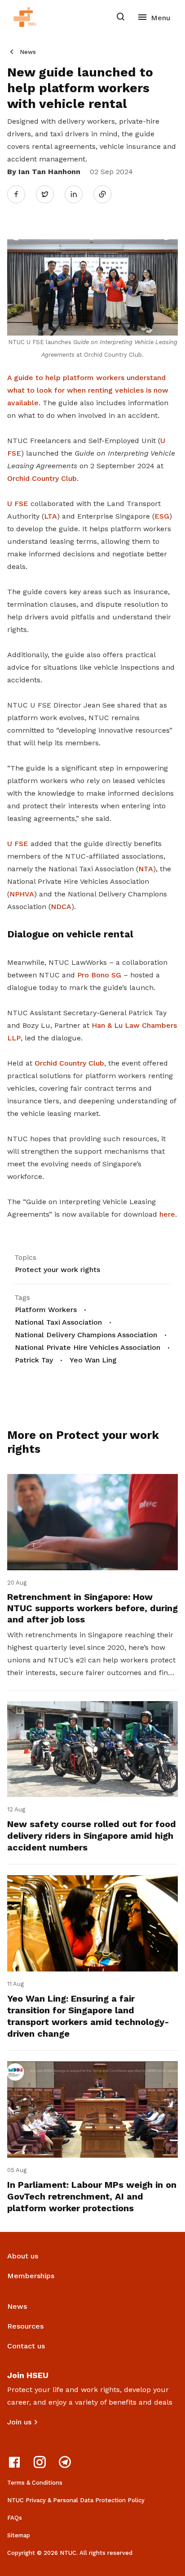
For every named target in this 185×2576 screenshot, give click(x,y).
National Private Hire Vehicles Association (88, 1347)
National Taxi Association (58, 1322)
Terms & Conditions (35, 2483)
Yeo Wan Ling (93, 1360)
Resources (25, 2326)
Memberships (31, 2276)
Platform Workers (46, 1310)
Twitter (49, 194)
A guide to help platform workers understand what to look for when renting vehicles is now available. (88, 390)
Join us (19, 2422)
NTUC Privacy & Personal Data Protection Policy (76, 2500)
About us (23, 2256)
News (28, 52)
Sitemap (19, 2535)
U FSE (18, 504)
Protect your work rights (57, 1270)
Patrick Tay (34, 1360)
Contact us (26, 2346)
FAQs (15, 2518)
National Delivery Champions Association (86, 1335)
